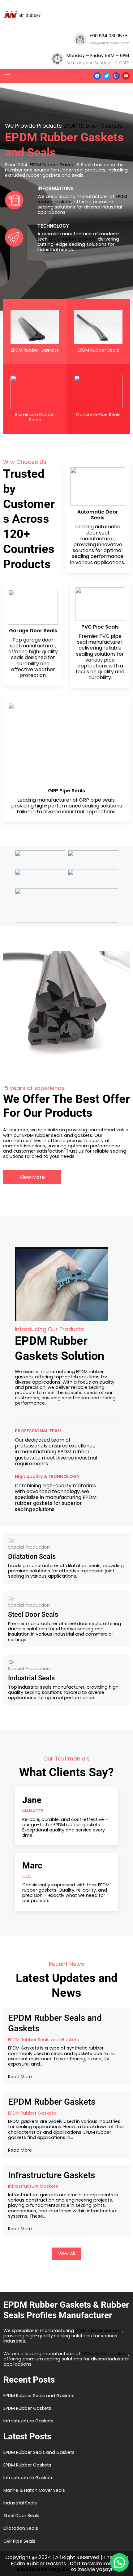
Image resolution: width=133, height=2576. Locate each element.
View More (32, 1177)
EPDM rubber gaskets (72, 239)
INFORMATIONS (56, 189)
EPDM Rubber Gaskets (93, 126)
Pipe (65, 791)
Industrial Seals (31, 1678)
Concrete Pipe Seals (98, 415)
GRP (54, 791)
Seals (78, 791)
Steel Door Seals (33, 1614)
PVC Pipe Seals (100, 627)
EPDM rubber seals (43, 1135)
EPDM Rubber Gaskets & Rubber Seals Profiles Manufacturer (66, 2310)
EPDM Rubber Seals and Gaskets (55, 2023)
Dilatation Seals (32, 1556)
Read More (20, 2077)
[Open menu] (7, 76)
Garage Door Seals (33, 631)
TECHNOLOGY (53, 226)
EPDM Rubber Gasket (52, 165)
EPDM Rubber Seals (98, 350)
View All (66, 2253)
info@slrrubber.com (109, 43)
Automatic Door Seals (98, 515)
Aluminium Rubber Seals (35, 417)
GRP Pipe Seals (19, 2541)
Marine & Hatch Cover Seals (34, 2490)
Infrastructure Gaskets (51, 2175)
